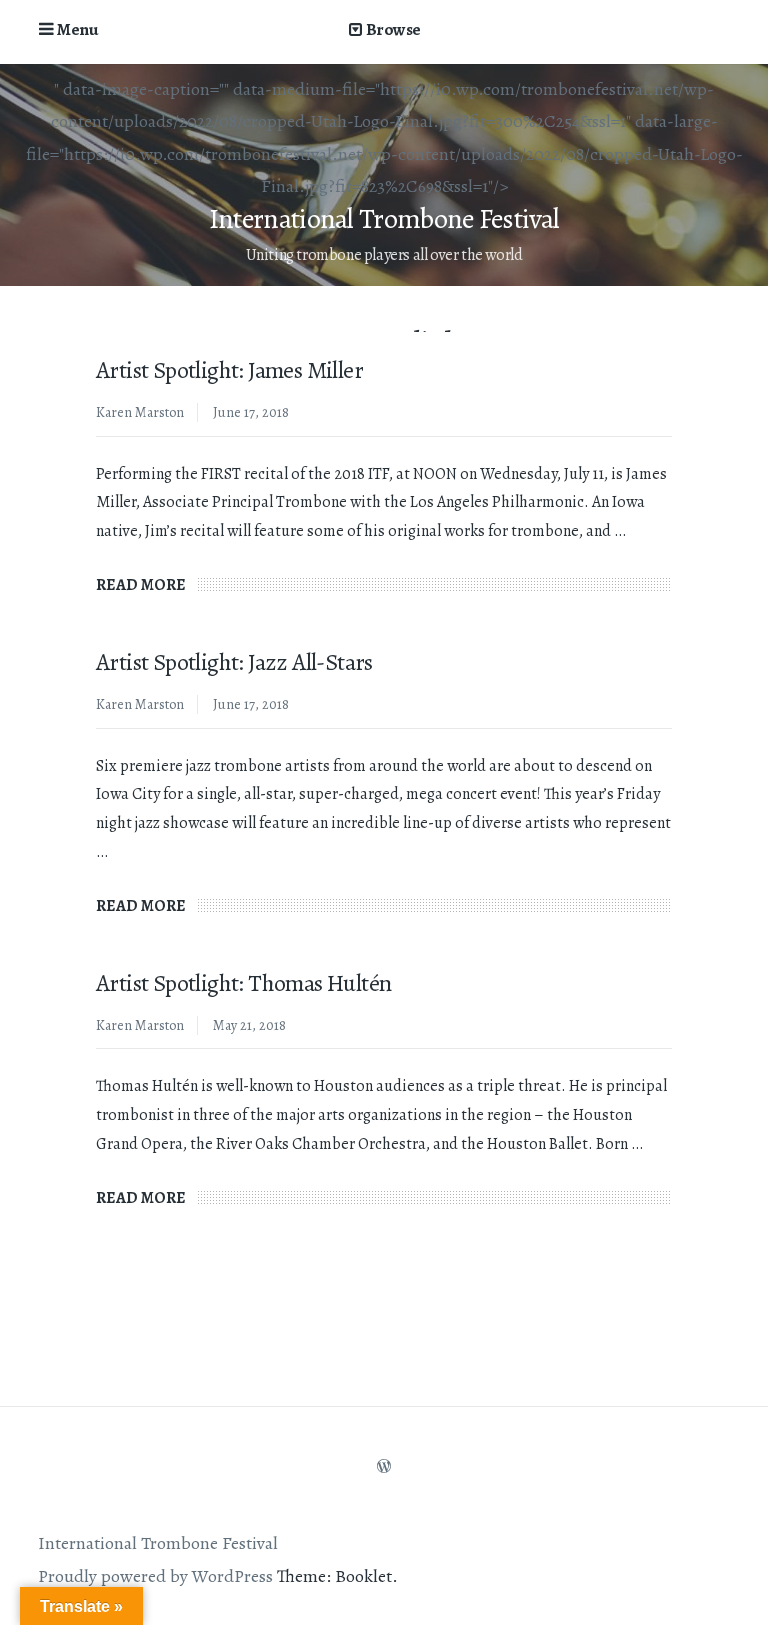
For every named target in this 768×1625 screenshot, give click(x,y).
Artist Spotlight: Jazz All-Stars (234, 662)
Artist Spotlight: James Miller (229, 370)
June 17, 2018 (251, 412)
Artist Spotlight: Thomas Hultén (243, 983)
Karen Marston (140, 412)
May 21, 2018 (249, 1025)
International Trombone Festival (384, 219)
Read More (146, 585)
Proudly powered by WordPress (155, 1576)
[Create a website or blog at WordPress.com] (384, 1467)
